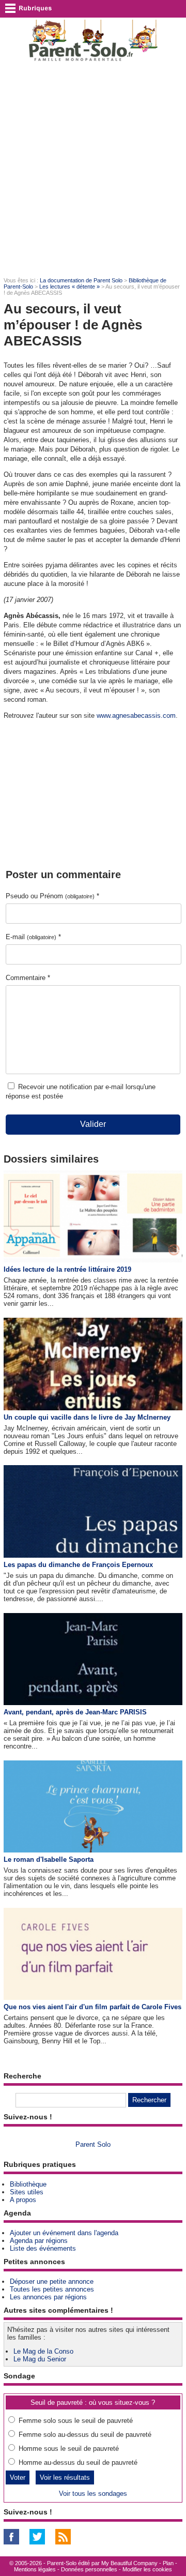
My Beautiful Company (129, 2563)
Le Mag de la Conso (43, 2351)
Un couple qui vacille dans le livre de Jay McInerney (87, 1417)
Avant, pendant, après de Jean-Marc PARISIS (75, 1712)
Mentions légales (35, 2569)
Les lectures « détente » (69, 287)
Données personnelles (89, 2569)
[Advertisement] (93, 169)
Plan (168, 2563)
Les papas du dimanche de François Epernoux (78, 1565)
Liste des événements (43, 2248)
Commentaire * (28, 978)
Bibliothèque (28, 2184)
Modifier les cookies (147, 2569)
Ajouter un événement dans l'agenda (64, 2233)
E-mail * (33, 937)
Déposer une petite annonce (52, 2281)
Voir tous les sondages (93, 2494)
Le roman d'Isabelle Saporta (49, 1859)
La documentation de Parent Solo (81, 280)
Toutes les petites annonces (52, 2289)
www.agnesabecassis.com (136, 715)
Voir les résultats (65, 2477)
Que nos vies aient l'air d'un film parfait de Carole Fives (92, 2007)
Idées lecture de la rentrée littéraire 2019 (67, 1269)
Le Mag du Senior (40, 2359)
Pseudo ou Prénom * (52, 896)
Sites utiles (27, 2192)
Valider (93, 1124)
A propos (23, 2200)
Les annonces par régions (48, 2297)
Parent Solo (93, 2144)
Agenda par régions (39, 2241)
